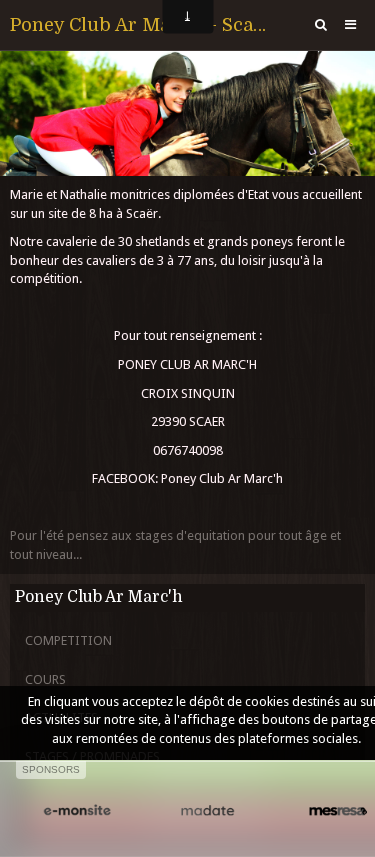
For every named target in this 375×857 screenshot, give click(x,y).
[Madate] (207, 811)
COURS (45, 679)
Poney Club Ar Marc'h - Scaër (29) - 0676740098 (141, 25)
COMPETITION (68, 640)
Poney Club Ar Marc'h (99, 597)
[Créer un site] (77, 811)
